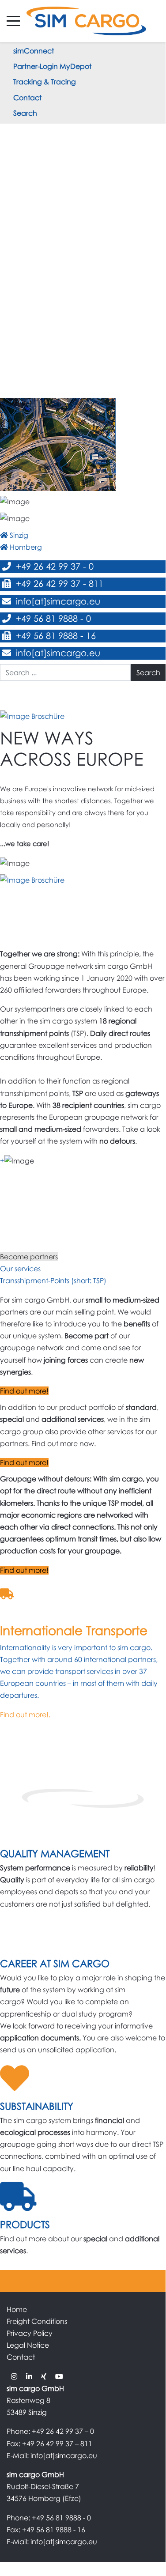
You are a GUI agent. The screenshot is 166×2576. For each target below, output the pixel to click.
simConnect (34, 51)
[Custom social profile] (44, 2376)
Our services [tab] (20, 1269)
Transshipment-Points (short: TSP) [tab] (53, 1280)
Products (25, 2224)
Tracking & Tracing (45, 82)
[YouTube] (59, 2376)
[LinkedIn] (29, 2376)
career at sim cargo (55, 1963)
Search (25, 113)
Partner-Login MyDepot (52, 66)
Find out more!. (25, 1715)
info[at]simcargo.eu (57, 601)
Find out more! (24, 1391)
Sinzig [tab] (18, 535)
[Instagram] (14, 2376)
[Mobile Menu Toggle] (13, 21)
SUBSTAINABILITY (37, 2106)
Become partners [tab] (29, 1257)
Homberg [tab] (25, 547)
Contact (27, 98)
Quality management (55, 1853)
